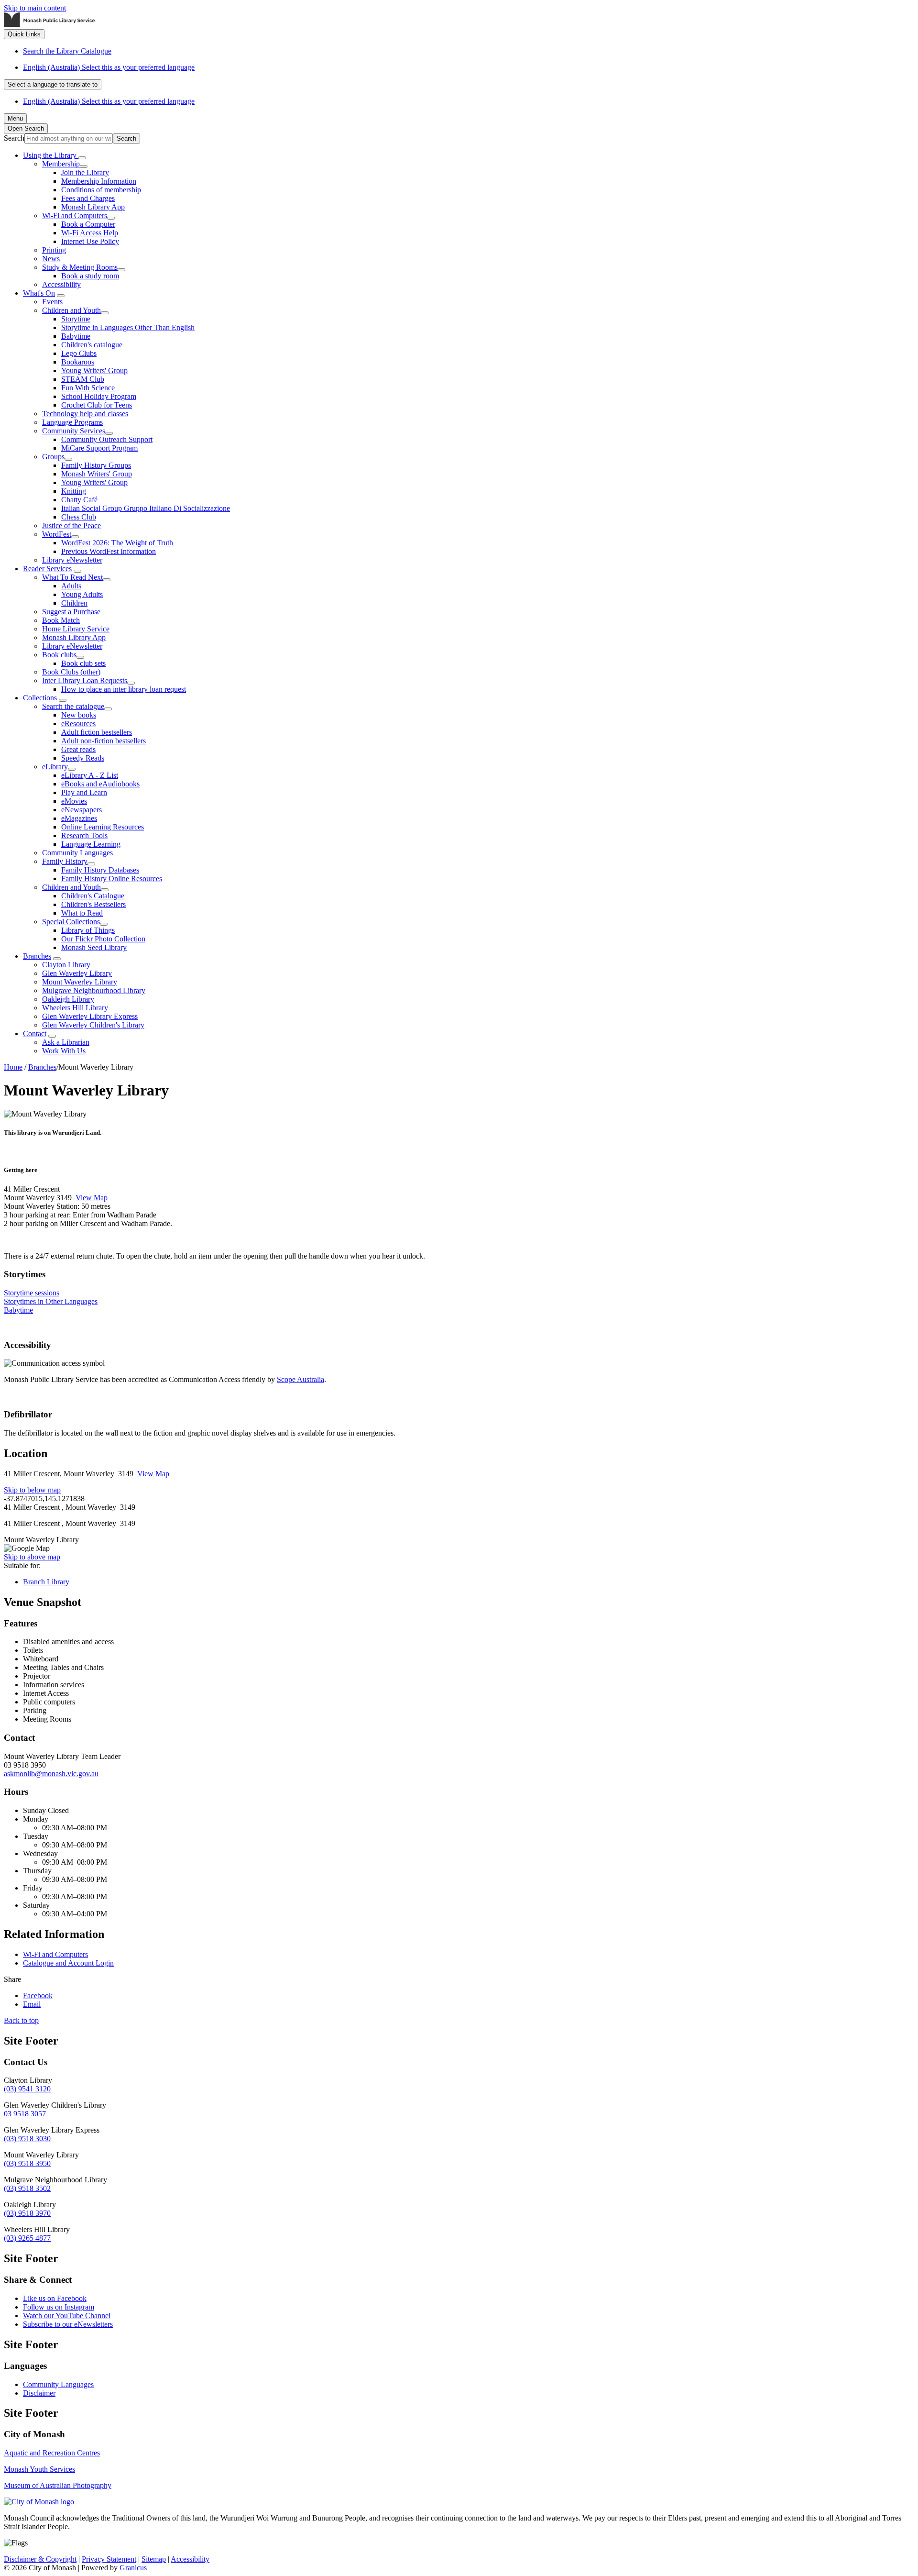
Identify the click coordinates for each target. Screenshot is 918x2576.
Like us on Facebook (55, 2298)
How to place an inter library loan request (124, 689)
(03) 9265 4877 (27, 2238)
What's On (39, 293)
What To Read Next (72, 577)
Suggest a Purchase (71, 612)
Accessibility (61, 284)
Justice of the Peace (71, 525)
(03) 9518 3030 (27, 2139)
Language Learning (91, 844)
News (51, 259)
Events (52, 302)
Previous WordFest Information (109, 551)
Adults (71, 586)
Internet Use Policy (90, 241)
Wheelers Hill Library (75, 1008)
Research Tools (84, 835)
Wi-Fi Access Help (90, 233)
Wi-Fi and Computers (75, 216)
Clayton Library (66, 965)
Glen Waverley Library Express (90, 1016)
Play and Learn (84, 792)
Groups (53, 457)
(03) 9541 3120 (27, 2089)
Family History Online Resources (112, 879)
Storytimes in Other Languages (51, 1301)
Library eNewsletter (72, 560)
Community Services (74, 431)
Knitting (74, 491)
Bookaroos (78, 362)
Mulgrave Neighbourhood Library (94, 990)
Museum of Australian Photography (58, 2485)
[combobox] (53, 84)
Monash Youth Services (39, 2469)
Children (74, 603)
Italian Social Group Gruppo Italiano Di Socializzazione (146, 508)
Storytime (76, 319)
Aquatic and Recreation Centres (52, 2453)
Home (13, 1067)
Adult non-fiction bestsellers (104, 741)
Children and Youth (71, 310)
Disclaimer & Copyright (40, 2559)
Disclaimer (39, 2393)
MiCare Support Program (99, 448)
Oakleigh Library (68, 999)
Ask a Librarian (66, 1042)
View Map (92, 1198)
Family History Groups (96, 465)
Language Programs (72, 422)
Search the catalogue (73, 706)
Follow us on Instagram (59, 2307)
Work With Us (64, 1051)
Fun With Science (88, 388)
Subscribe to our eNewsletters (68, 2324)
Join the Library (85, 172)
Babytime (76, 336)
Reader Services (47, 569)
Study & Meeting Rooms (80, 267)
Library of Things (88, 930)
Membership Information (99, 181)
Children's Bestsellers (93, 904)
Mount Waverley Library (80, 982)
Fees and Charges (88, 198)
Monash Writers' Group (97, 474)
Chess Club (79, 517)
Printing (54, 250)
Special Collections (71, 922)
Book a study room (90, 276)
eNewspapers (82, 810)
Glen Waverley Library (77, 973)
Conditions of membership (101, 190)
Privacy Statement (109, 2559)
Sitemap (154, 2559)
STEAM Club (83, 379)
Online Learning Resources (103, 827)
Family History (65, 861)
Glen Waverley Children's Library (93, 1025)
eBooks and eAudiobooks (100, 784)
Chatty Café (79, 500)
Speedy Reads (83, 758)
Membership (61, 164)
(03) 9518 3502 (27, 2188)
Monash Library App (93, 207)
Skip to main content (35, 8)
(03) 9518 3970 (27, 2213)
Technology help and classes (85, 414)
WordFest (57, 534)
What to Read (82, 913)
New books (79, 715)
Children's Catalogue (93, 896)
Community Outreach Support (107, 439)
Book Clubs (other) (71, 672)
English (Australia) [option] (109, 101)
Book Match (61, 620)
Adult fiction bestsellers (97, 732)
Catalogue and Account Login (68, 1963)
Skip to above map (32, 1557)
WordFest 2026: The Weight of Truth (117, 543)
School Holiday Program (99, 396)
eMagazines (79, 818)
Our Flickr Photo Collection (103, 939)
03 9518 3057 (25, 2114)
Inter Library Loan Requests (85, 680)
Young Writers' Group (94, 370)
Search (14, 138)
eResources (78, 724)
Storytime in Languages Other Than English (128, 327)
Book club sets (83, 663)
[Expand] (82, 158)
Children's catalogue (92, 345)
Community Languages (77, 853)
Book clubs (59, 655)
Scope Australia (301, 1379)
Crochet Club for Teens (97, 405)
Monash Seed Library (94, 947)
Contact (35, 1034)
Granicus (133, 2568)
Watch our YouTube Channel (67, 2316)
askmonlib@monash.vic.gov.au (51, 1774)
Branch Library (46, 1582)
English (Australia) (109, 67)
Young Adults (82, 594)
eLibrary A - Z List (90, 775)
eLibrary (55, 767)
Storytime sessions (32, 1293)
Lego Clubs (79, 353)
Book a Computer (88, 224)
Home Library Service (76, 629)
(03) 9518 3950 (27, 2163)
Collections (40, 698)
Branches (37, 956)
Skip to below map (32, 1490)
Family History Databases (100, 870)
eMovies (74, 801)
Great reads (78, 749)
